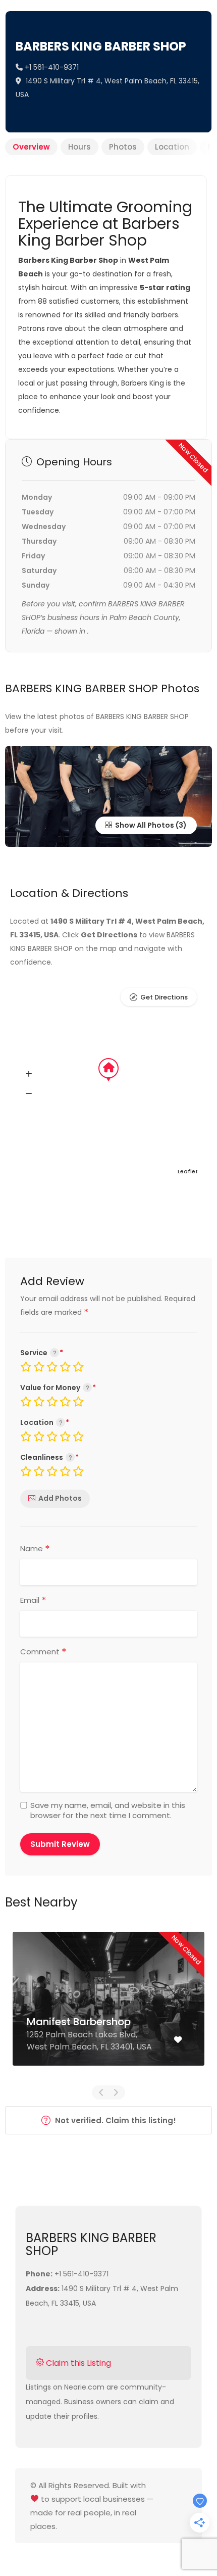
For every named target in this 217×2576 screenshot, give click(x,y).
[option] (108, 2006)
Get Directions (164, 997)
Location (172, 147)
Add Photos (60, 1498)
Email (33, 1600)
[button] (29, 1074)
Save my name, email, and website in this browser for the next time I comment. (108, 1810)
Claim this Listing (77, 2363)
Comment (43, 1652)
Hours (79, 147)
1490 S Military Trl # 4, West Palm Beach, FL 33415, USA (107, 88)
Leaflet (188, 1171)
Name (35, 1549)
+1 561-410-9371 (51, 67)
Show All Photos (144, 825)
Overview (31, 147)
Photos (123, 147)
